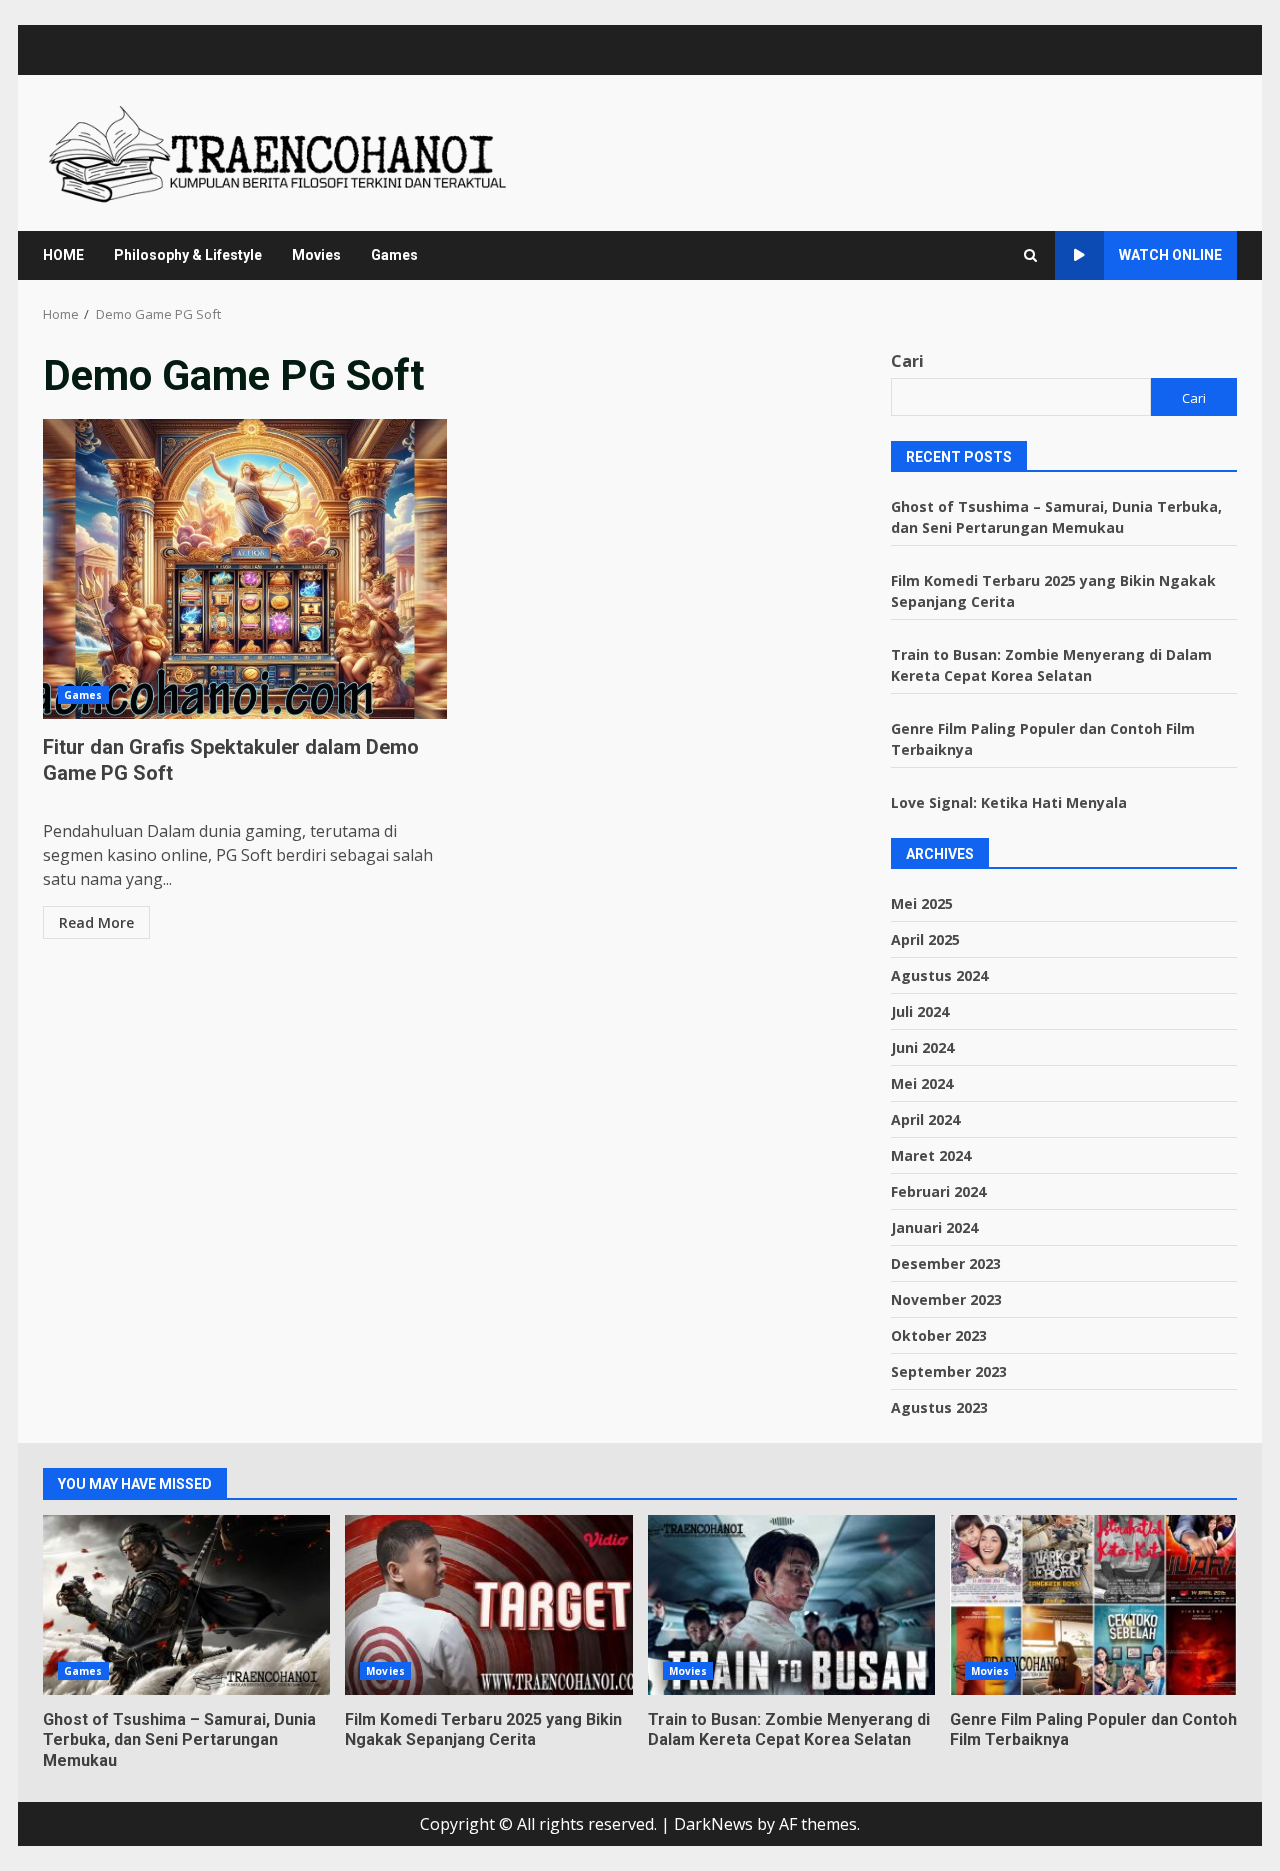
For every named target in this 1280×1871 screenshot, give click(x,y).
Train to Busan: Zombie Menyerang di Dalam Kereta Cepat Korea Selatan (791, 1605)
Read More (96, 922)
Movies (316, 255)
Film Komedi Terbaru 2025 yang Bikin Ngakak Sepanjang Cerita (488, 1605)
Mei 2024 (922, 1083)
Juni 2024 (922, 1047)
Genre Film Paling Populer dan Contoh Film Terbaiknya (1093, 1605)
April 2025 (925, 939)
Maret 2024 (931, 1155)
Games (394, 255)
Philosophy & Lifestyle (188, 255)
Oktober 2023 (939, 1335)
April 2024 (925, 1119)
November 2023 (946, 1299)
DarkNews (713, 1824)
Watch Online (1170, 255)
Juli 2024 (920, 1011)
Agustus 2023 (939, 1407)
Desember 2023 (946, 1263)
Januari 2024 (934, 1227)
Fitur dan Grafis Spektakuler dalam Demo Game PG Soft (245, 569)
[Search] (1030, 255)
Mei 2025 (922, 903)
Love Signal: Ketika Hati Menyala (1009, 802)
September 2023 (949, 1371)
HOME (63, 255)
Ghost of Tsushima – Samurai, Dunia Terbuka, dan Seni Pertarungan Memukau (186, 1605)
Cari (907, 361)
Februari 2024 (938, 1191)
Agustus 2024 (939, 975)
